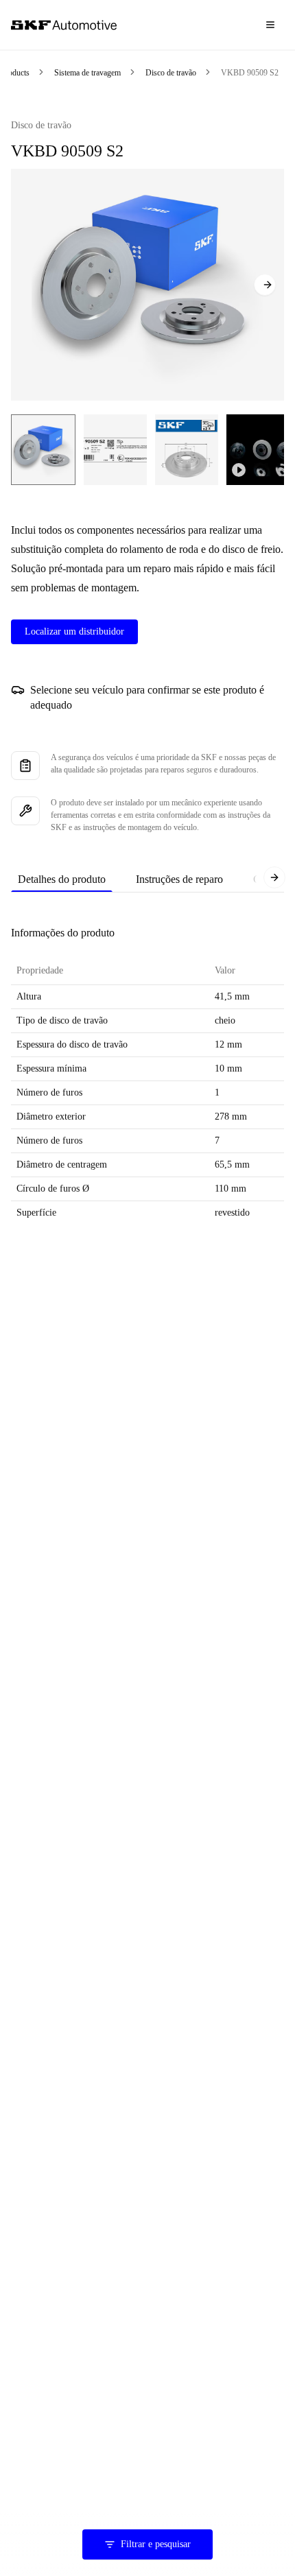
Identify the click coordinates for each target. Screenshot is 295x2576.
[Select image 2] (115, 450)
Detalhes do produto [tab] (62, 879)
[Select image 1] (43, 450)
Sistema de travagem (87, 73)
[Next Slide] (265, 285)
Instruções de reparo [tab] (179, 879)
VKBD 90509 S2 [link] (250, 73)
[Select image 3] (187, 450)
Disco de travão (171, 73)
